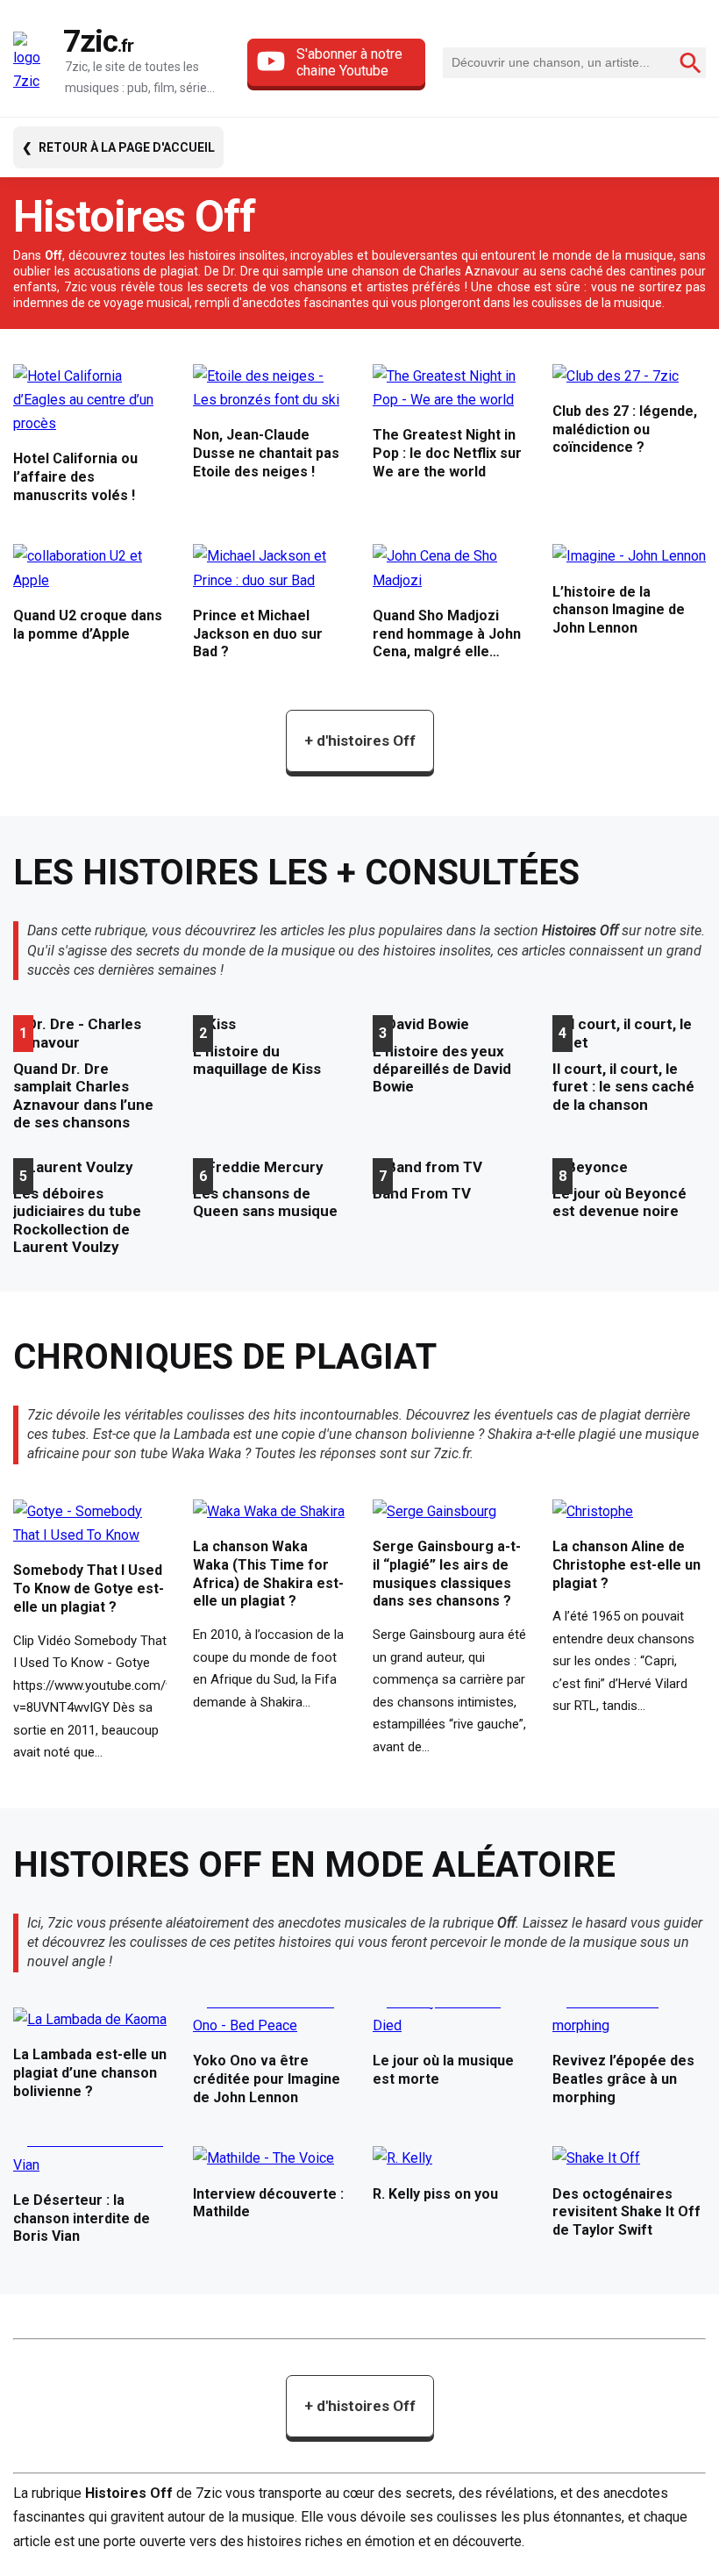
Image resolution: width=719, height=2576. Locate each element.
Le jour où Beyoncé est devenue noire (619, 1202)
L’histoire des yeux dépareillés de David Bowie (442, 1069)
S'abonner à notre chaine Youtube (349, 62)
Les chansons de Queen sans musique (265, 1202)
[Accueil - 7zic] (34, 62)
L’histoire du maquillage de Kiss (257, 1060)
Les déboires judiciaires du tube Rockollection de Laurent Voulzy (77, 1220)
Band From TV (422, 1193)
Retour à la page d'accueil (127, 147)
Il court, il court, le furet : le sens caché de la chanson (623, 1087)
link (90, 441)
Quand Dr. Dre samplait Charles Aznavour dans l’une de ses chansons (83, 1095)
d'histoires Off (360, 741)
